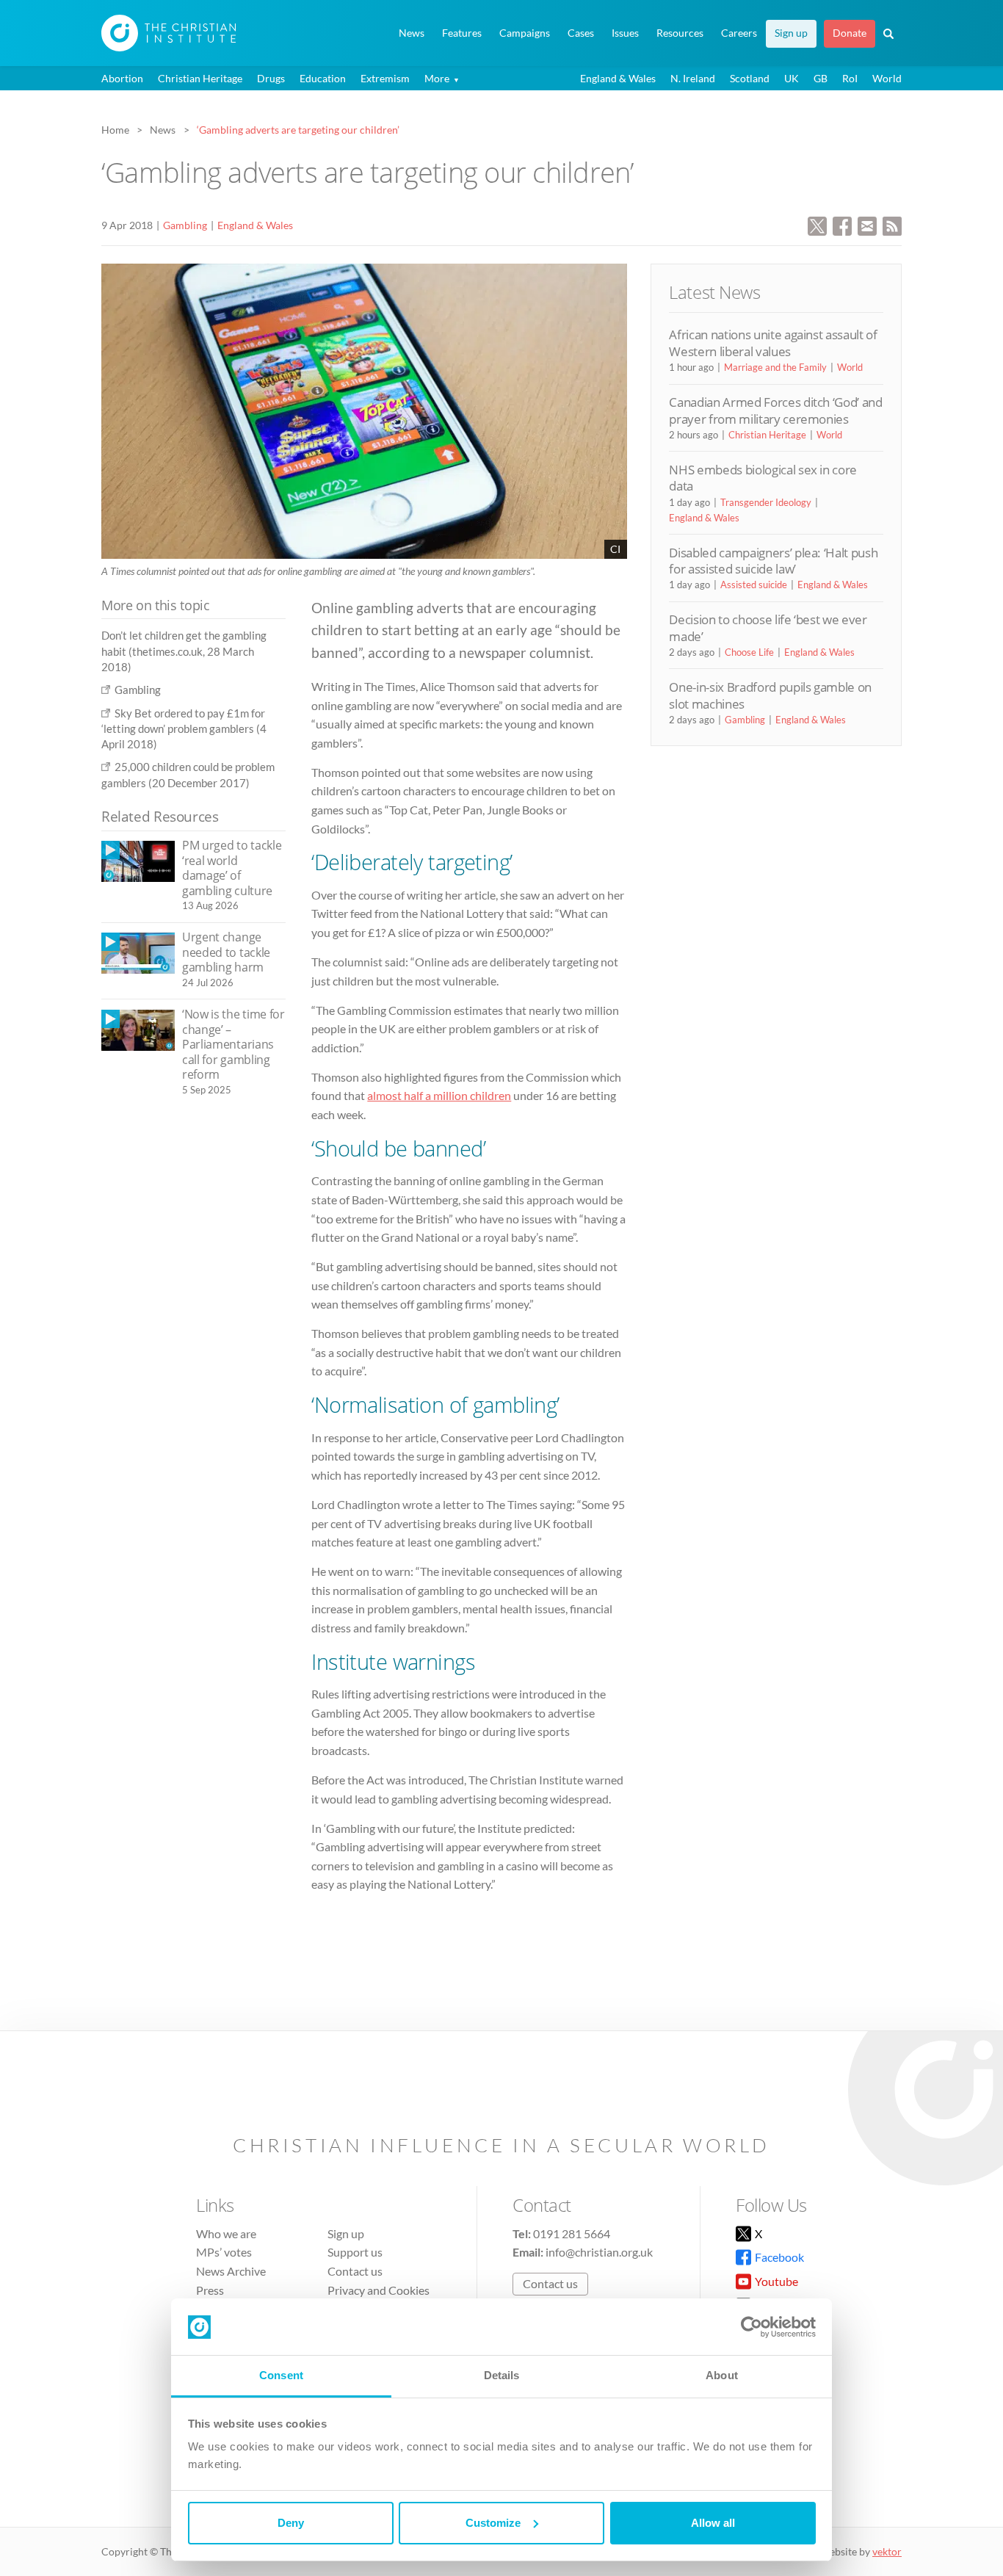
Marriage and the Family (775, 367)
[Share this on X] (817, 224)
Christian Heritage (200, 78)
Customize (493, 2523)
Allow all (713, 2523)
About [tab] (722, 2375)
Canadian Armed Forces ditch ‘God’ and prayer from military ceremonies (775, 410)
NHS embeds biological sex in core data (763, 478)
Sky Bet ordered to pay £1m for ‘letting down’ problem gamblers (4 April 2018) (184, 729)
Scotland (750, 78)
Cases (581, 33)
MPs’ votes (224, 2252)
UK (792, 78)
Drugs (271, 78)
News (412, 33)
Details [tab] (502, 2375)
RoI (850, 78)
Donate (850, 33)
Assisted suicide (754, 585)
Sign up (791, 33)
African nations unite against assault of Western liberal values (773, 343)
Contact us (355, 2271)
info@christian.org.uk (599, 2252)
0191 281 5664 (572, 2233)
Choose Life (749, 652)
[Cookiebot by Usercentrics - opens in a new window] (752, 2327)
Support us (355, 2252)
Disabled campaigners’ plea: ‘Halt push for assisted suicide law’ (773, 561)
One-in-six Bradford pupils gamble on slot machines (770, 695)
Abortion (122, 78)
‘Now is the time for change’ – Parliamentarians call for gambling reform (233, 1044)
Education (323, 78)
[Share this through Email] (867, 224)
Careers (739, 33)
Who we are (226, 2233)
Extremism (385, 78)
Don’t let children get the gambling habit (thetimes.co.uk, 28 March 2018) (184, 651)
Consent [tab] (281, 2375)
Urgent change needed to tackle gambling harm (226, 952)
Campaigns (525, 33)
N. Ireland (693, 78)
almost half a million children (439, 1095)
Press (210, 2290)
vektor (887, 2551)
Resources (680, 33)
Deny (291, 2523)
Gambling (185, 225)
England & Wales (618, 78)
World (887, 78)
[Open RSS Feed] (892, 224)
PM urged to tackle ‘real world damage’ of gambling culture (232, 868)
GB (821, 78)
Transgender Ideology (766, 502)
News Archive (231, 2271)
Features (462, 33)
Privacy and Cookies (379, 2290)
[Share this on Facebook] (842, 224)
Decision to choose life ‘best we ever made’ (768, 627)
